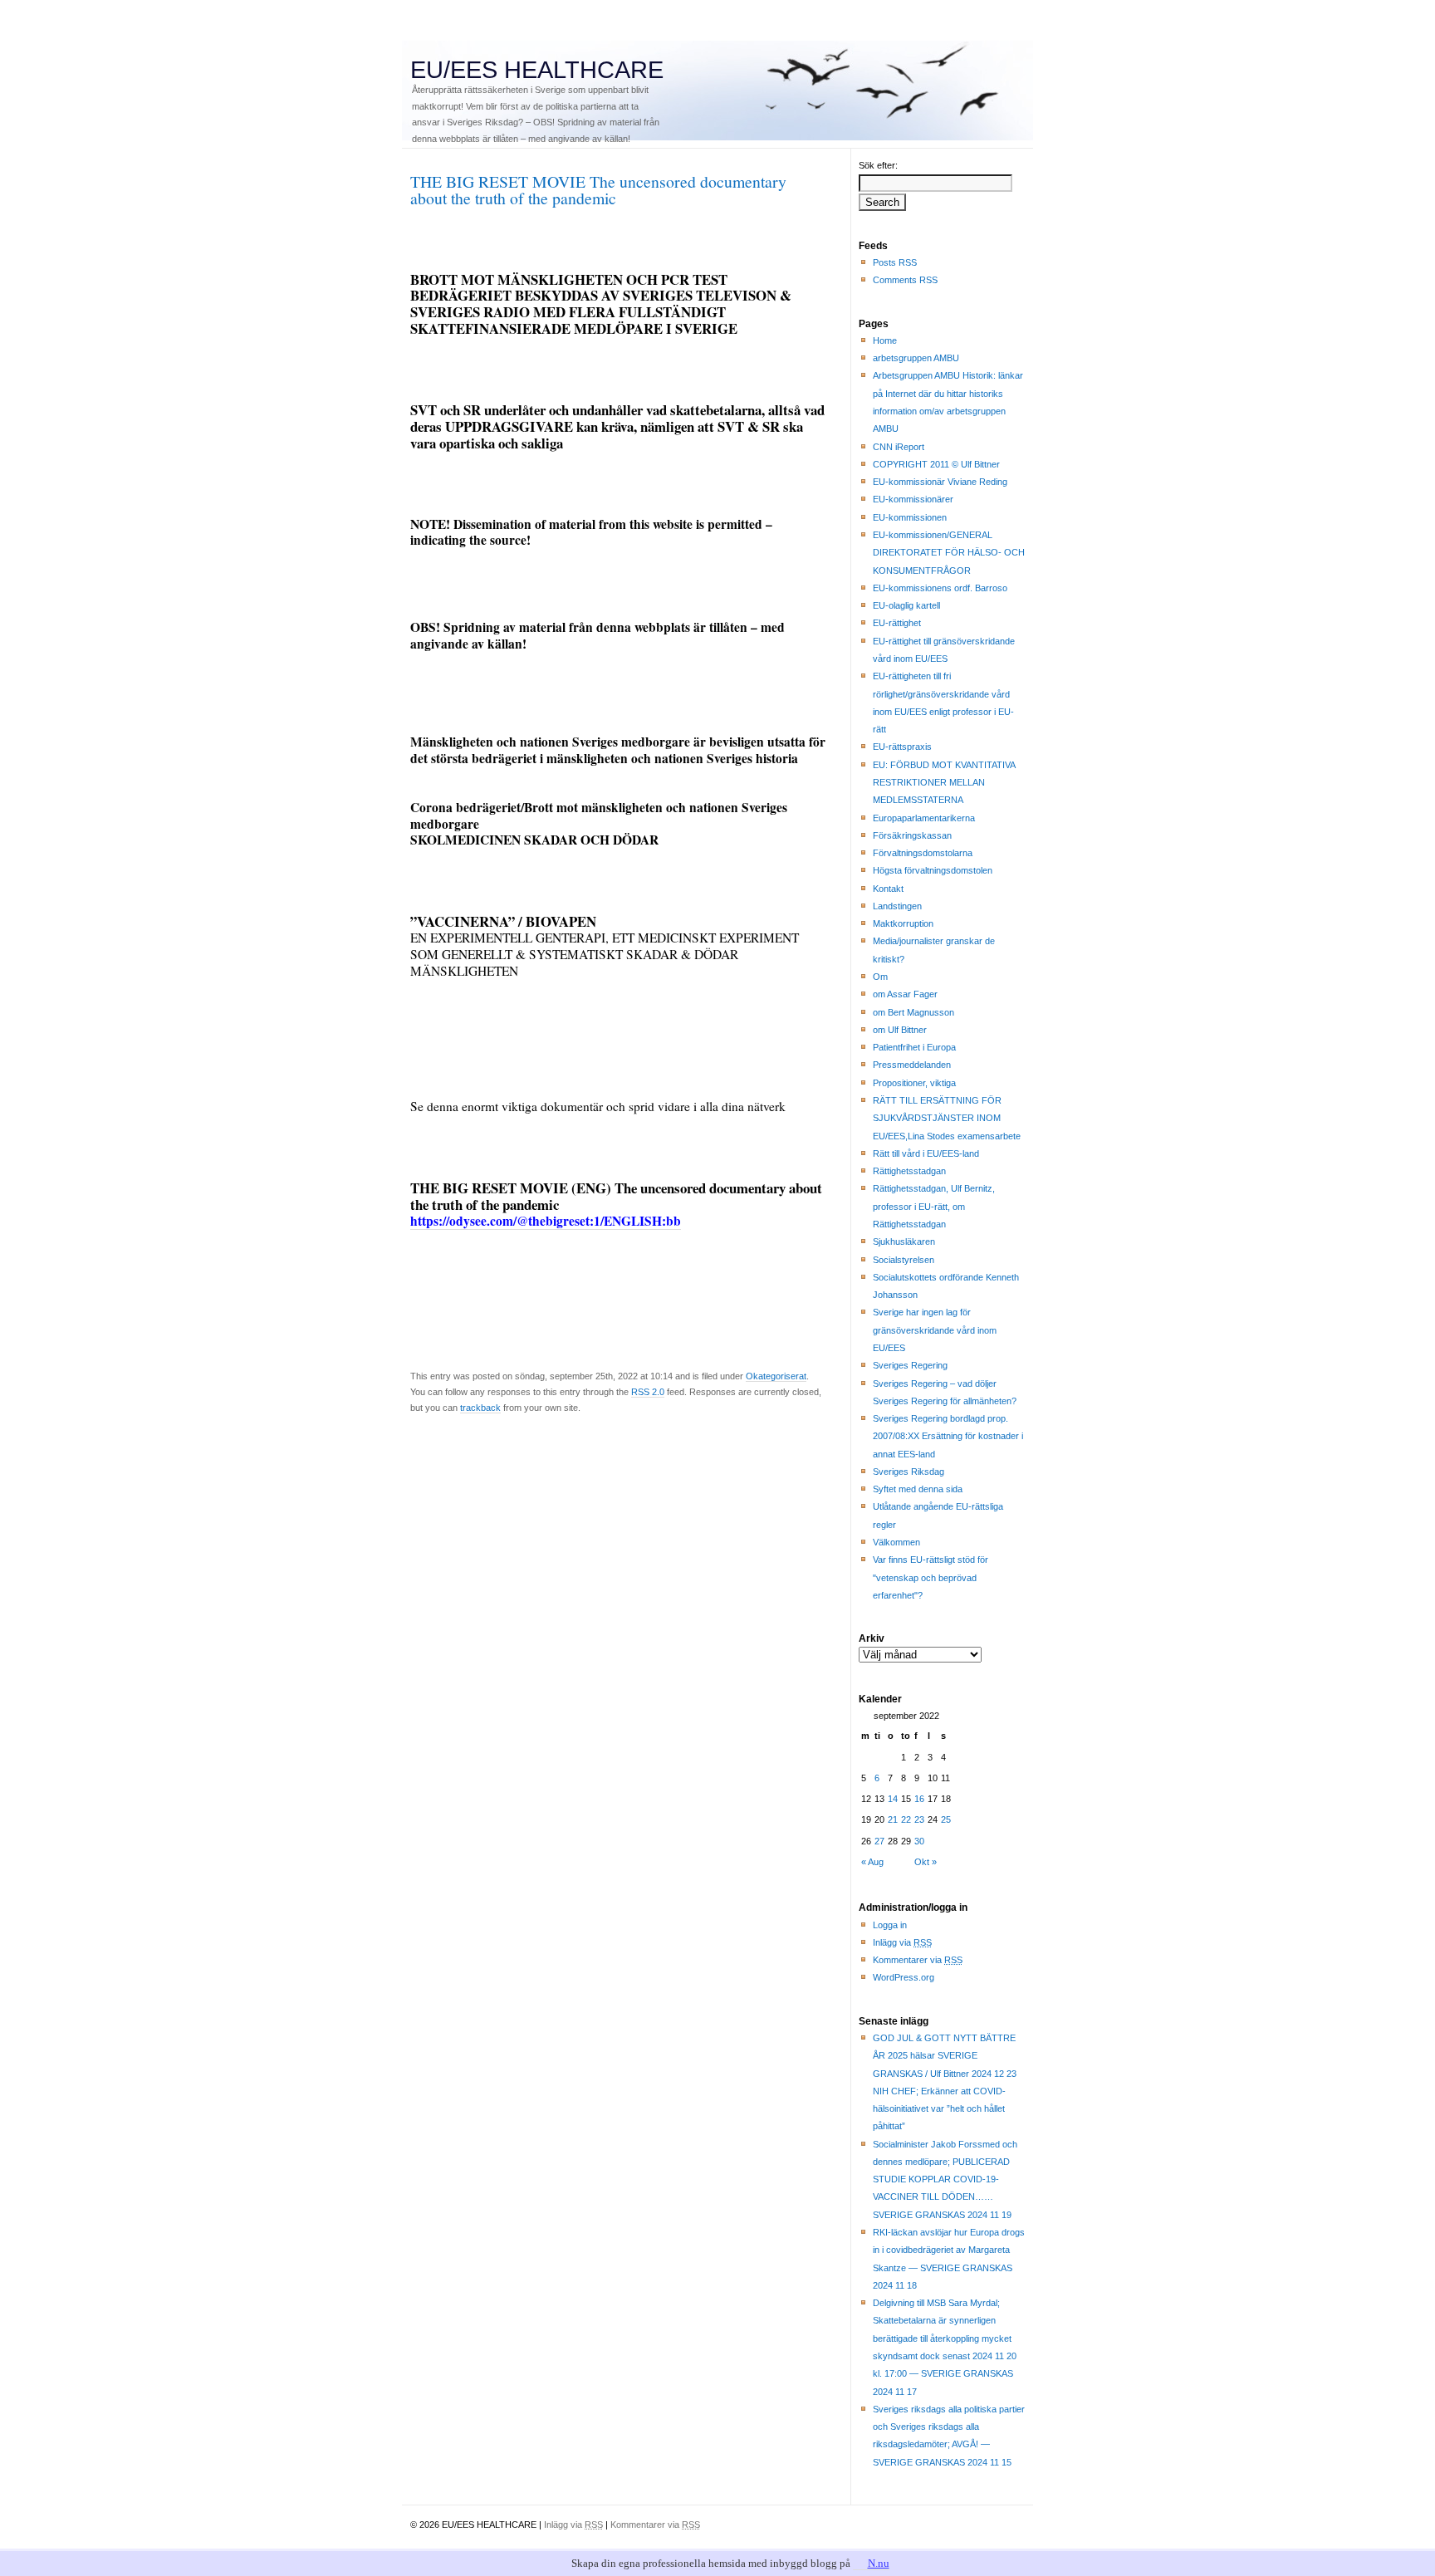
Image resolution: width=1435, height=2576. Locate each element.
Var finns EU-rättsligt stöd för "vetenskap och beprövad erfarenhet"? (931, 1577)
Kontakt (888, 889)
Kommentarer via (918, 1960)
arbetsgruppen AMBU (916, 358)
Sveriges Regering (910, 1365)
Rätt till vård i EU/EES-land (926, 1153)
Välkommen (896, 1542)
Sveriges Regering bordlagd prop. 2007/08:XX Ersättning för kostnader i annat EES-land (948, 1436)
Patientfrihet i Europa (914, 1047)
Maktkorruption (903, 923)
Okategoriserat (776, 1376)
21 (893, 1819)
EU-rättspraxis (902, 747)
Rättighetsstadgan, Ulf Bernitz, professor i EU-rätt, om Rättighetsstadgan (934, 1206)
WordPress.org (904, 1977)
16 (919, 1799)
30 (919, 1841)
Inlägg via (902, 1942)
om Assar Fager (905, 994)
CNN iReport (899, 447)
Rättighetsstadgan (909, 1171)
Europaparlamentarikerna (924, 818)
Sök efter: (878, 165)
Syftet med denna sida (918, 1489)
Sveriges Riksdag (909, 1472)
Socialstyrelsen (904, 1260)
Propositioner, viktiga (914, 1083)
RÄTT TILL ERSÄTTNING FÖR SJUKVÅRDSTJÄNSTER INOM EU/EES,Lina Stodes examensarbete (947, 1118)
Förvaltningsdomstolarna (923, 853)
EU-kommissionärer (913, 499)
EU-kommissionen (910, 517)
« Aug (872, 1862)
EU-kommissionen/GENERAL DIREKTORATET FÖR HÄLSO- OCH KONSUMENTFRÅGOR (949, 553)
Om (880, 977)
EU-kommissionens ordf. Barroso (940, 588)
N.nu (879, 2563)
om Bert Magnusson (913, 1012)
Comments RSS (905, 280)
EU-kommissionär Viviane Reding (940, 482)
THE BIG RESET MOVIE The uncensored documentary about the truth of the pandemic (598, 190)
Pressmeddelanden (912, 1065)
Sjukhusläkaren (904, 1241)
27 (879, 1841)
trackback (480, 1408)
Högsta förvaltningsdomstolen (933, 870)
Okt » (926, 1862)
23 (919, 1819)
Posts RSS (895, 262)
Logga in (890, 1925)
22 (906, 1819)
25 (946, 1819)
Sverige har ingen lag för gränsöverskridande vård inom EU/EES (935, 1330)
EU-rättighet (897, 623)
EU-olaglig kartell (906, 605)
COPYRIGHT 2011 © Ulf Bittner (936, 464)
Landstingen (897, 906)
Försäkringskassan (912, 835)
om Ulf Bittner (900, 1030)
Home (885, 340)
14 (893, 1799)
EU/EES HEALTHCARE (537, 70)
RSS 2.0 (648, 1392)
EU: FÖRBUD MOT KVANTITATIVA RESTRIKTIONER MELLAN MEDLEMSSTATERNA (944, 783)
